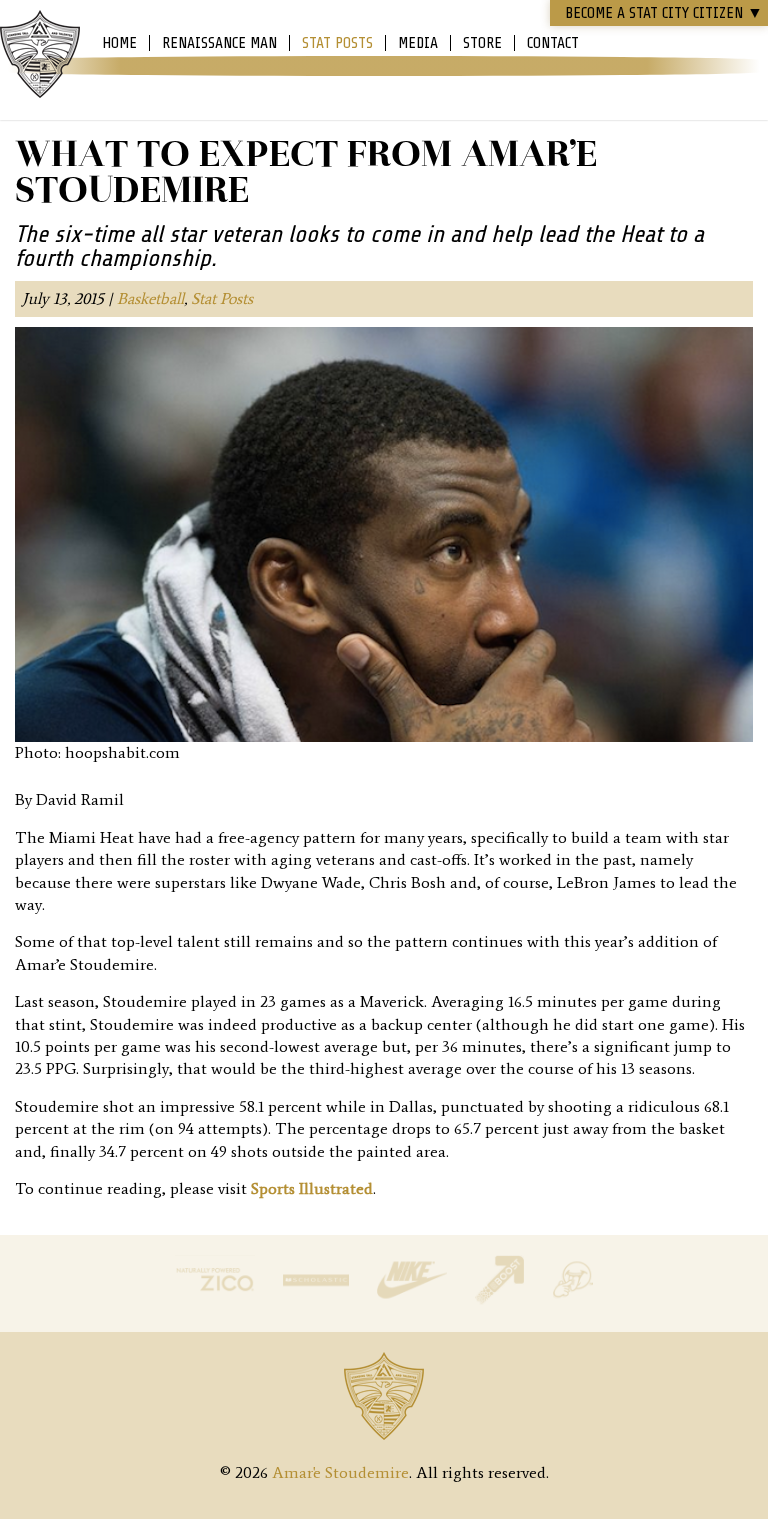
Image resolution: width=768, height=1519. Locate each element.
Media (418, 43)
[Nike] (414, 1299)
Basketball (150, 298)
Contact (553, 43)
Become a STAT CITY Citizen (664, 13)
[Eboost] (501, 1299)
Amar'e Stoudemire (40, 55)
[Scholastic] (318, 1299)
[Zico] (217, 1299)
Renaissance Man (219, 43)
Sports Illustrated (312, 1188)
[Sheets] (572, 1299)
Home (119, 43)
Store (482, 43)
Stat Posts (337, 43)
